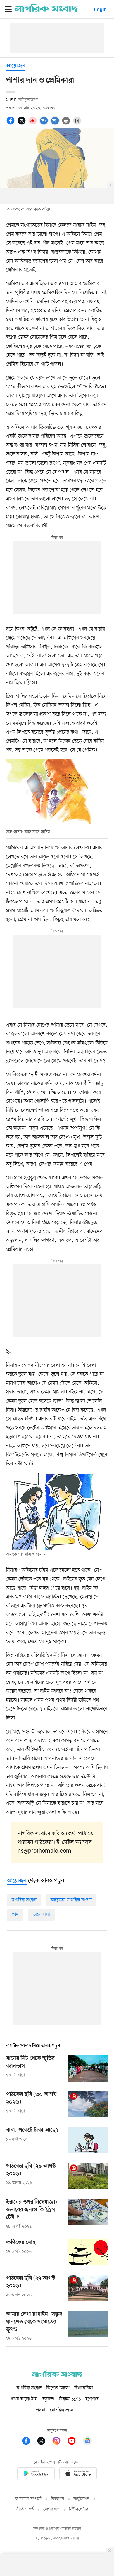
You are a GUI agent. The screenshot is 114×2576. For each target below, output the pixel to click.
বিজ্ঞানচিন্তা (84, 2388)
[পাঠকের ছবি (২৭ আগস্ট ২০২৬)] (88, 2288)
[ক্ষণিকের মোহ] (88, 2252)
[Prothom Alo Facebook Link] (29, 2442)
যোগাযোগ (51, 2509)
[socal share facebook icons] (11, 124)
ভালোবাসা (41, 1914)
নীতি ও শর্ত (25, 2509)
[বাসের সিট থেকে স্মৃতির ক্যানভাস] (88, 2068)
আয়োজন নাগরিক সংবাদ (71, 1900)
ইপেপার (92, 2399)
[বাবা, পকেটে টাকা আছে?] (88, 2140)
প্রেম (15, 1914)
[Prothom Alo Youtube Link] (75, 2442)
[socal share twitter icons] (23, 124)
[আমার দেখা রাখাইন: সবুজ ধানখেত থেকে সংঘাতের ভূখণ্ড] (88, 2326)
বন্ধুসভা (48, 2399)
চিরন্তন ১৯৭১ (70, 2399)
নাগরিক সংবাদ (24, 1900)
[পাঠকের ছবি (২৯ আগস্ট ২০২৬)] (88, 2176)
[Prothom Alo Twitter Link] (44, 2442)
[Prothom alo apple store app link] (78, 2474)
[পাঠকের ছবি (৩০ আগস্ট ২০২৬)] (88, 2104)
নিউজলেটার (79, 2509)
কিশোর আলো (58, 2388)
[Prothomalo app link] (36, 2474)
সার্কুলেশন (81, 2499)
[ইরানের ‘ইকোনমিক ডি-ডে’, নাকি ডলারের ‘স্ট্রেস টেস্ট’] (88, 2214)
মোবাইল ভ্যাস (62, 2410)
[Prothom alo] (46, 11)
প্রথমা (41, 2410)
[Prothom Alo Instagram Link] (59, 2442)
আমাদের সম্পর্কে (28, 2499)
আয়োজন (16, 66)
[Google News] (87, 2442)
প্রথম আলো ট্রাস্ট (24, 2399)
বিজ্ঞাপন (57, 2499)
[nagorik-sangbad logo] (57, 2376)
